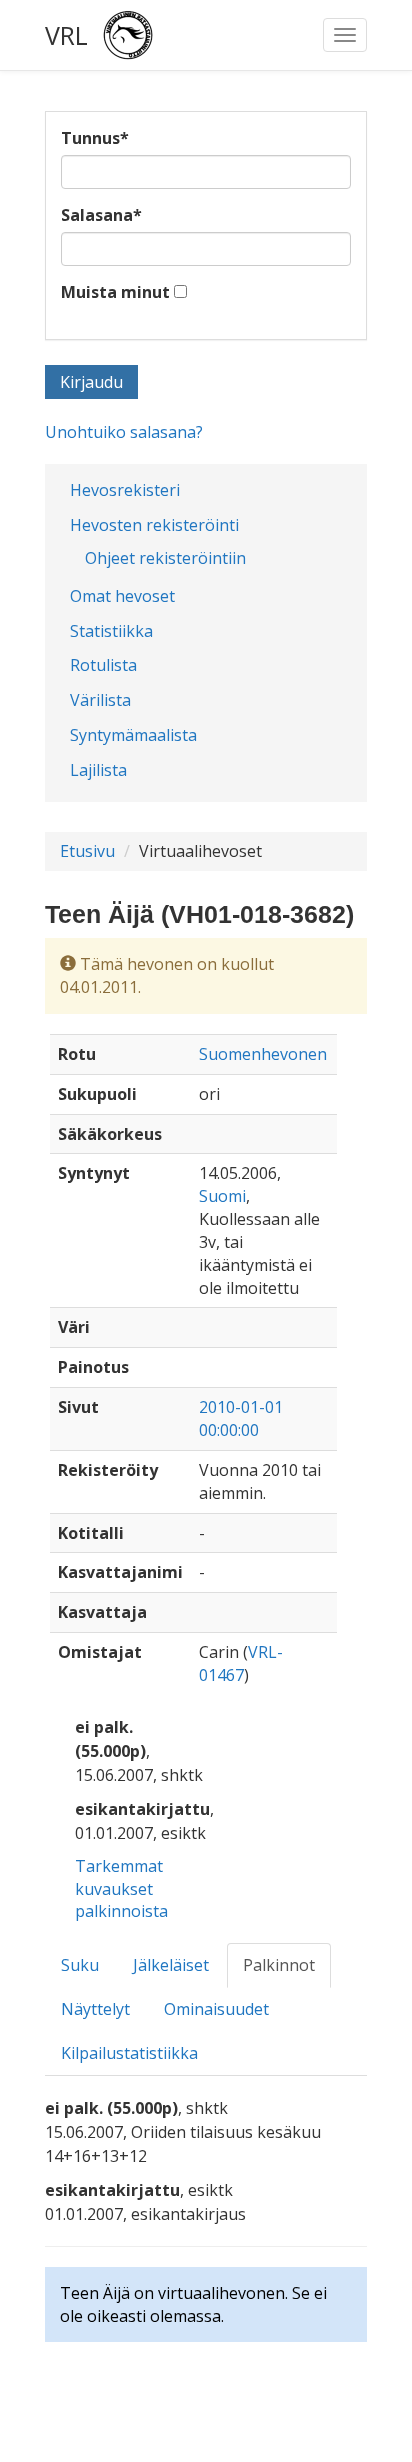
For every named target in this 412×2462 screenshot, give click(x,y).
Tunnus (95, 138)
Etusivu (87, 851)
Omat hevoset (122, 596)
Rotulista (103, 665)
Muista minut (115, 292)
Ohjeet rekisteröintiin (165, 558)
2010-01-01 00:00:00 (241, 1418)
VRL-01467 (241, 1663)
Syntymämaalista (133, 735)
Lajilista (98, 770)
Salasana (101, 215)
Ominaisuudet (216, 2009)
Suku (80, 1965)
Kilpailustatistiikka (129, 2053)
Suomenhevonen (263, 1054)
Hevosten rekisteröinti (154, 525)
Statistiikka (111, 631)
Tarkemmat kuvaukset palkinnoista (121, 1889)
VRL (66, 35)
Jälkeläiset (171, 1965)
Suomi (222, 1196)
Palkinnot (279, 1965)
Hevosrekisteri (125, 490)
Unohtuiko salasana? (124, 432)
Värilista (100, 700)
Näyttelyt (95, 2009)
